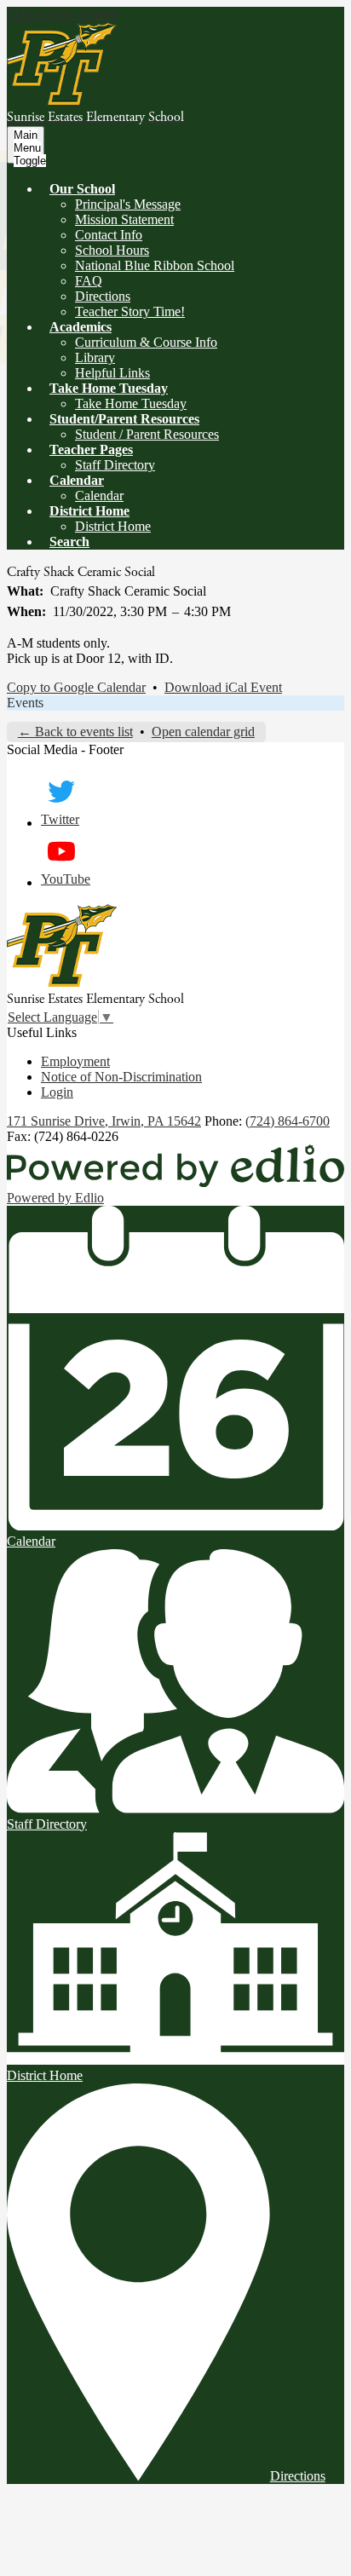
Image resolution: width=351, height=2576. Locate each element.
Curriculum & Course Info (146, 342)
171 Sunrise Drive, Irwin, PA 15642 (104, 1121)
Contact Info (109, 235)
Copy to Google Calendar (76, 687)
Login (57, 1092)
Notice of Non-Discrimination (121, 1077)
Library (95, 357)
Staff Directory (115, 465)
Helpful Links (112, 373)
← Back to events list (75, 732)
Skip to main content (62, 14)
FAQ (89, 281)
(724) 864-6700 (288, 1121)
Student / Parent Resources (147, 434)
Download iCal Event (223, 687)
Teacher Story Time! (130, 311)
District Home (113, 526)
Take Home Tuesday (131, 403)
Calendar (99, 496)
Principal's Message (128, 204)
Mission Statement (124, 219)
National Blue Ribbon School (155, 265)
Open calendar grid (203, 732)
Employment (75, 1061)
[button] (82, 189)
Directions (103, 296)
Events (25, 703)
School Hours (112, 250)
